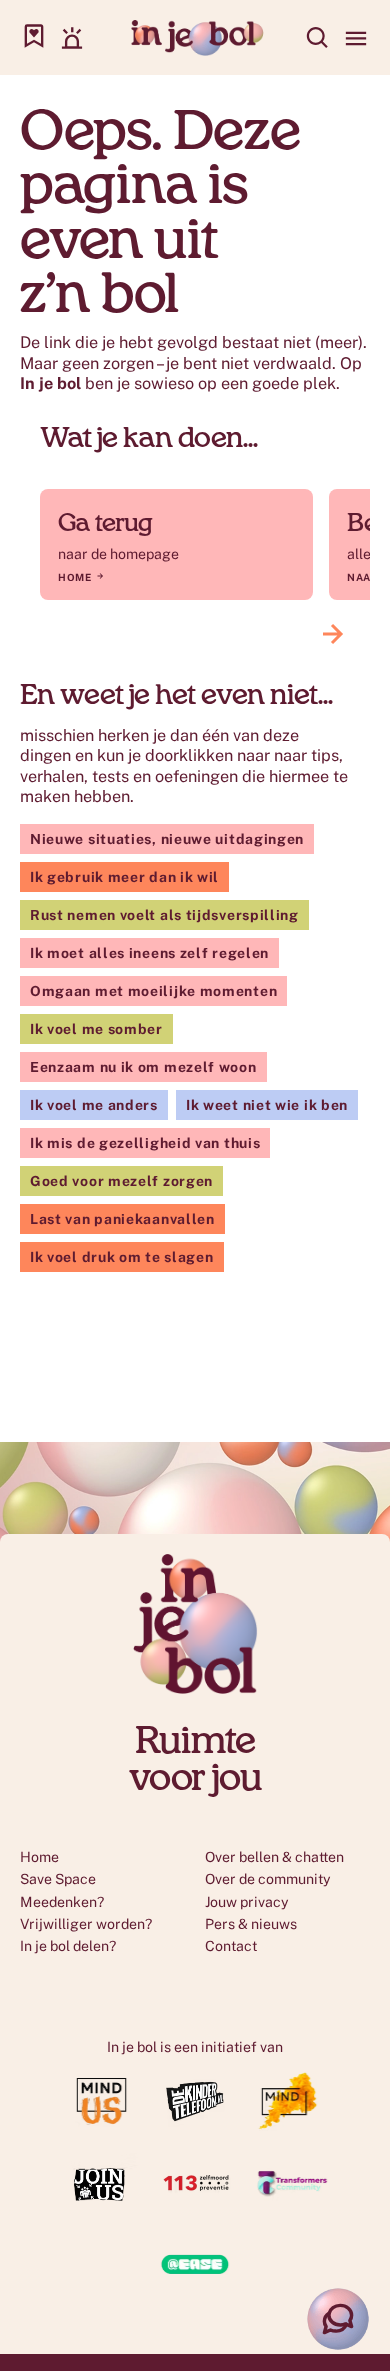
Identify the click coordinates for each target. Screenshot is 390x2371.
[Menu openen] (356, 38)
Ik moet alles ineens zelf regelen (149, 953)
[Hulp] (72, 38)
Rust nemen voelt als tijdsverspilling (164, 915)
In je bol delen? (68, 1946)
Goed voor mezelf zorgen (121, 1181)
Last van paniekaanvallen (122, 1219)
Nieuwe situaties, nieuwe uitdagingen (167, 839)
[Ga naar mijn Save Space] (34, 37)
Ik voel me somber (96, 1029)
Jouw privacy (247, 1902)
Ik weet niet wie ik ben (267, 1105)
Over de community (268, 1879)
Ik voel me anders (94, 1105)
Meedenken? (62, 1902)
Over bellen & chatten (274, 1857)
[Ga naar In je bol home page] (195, 38)
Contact (231, 1946)
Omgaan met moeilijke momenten (153, 991)
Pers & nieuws (251, 1924)
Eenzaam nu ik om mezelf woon (143, 1067)
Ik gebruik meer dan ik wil (124, 877)
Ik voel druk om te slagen (122, 1257)
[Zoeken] (318, 38)
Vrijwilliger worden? (86, 1924)
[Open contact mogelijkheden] (338, 2319)
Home (74, 577)
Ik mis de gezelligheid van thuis (145, 1143)
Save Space (58, 1879)
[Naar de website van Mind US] (102, 2125)
